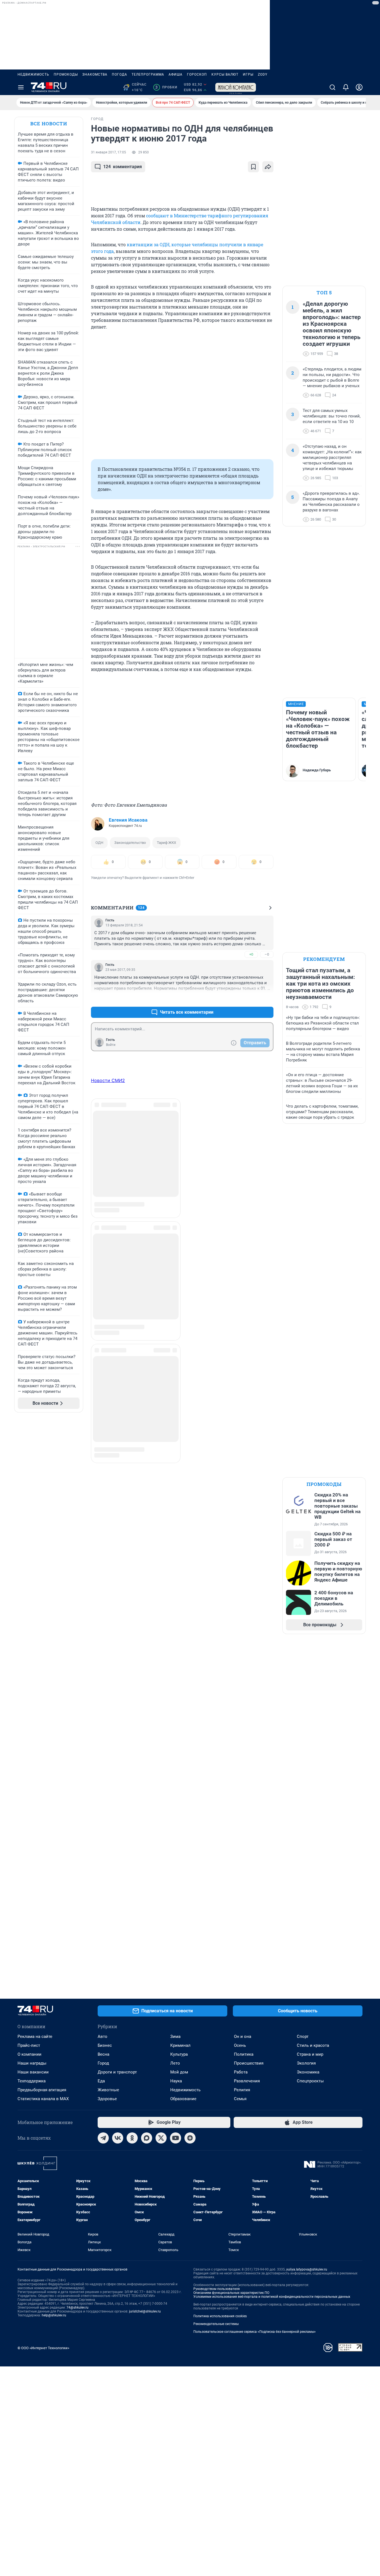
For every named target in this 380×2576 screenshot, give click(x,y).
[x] (161, 2138)
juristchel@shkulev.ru (145, 2311)
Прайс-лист (29, 2045)
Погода (119, 74)
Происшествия (249, 2063)
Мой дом (179, 2072)
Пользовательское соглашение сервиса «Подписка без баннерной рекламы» (255, 2332)
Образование (183, 2099)
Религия (242, 2090)
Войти (111, 1045)
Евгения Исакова (128, 820)
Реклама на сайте (35, 2037)
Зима (175, 2037)
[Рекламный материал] (236, 87)
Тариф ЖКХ (166, 843)
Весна (103, 2054)
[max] (147, 2138)
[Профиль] (359, 87)
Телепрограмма (148, 74)
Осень (240, 2045)
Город (103, 2063)
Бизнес (105, 2045)
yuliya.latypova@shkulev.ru (307, 2269)
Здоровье (107, 2099)
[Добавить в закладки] (253, 167)
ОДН (99, 843)
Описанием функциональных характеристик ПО (231, 2293)
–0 (267, 954)
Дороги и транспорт (117, 2072)
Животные (108, 2090)
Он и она (243, 2037)
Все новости (49, 124)
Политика (244, 2054)
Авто (103, 2037)
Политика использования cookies (220, 2316)
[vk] (118, 2138)
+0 (251, 954)
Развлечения (247, 2081)
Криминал (180, 2045)
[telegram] (103, 2138)
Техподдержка (32, 2081)
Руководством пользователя (217, 2289)
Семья (240, 2099)
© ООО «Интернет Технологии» (43, 2348)
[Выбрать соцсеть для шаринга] (268, 167)
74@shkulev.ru (77, 2308)
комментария (123, 167)
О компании (29, 2054)
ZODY (263, 74)
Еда (101, 2081)
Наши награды (32, 2063)
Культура (179, 2054)
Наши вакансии (33, 2072)
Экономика (308, 2072)
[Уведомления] (346, 87)
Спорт (303, 2037)
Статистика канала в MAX (43, 2099)
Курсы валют (225, 74)
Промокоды (66, 74)
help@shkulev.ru (54, 2315)
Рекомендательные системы (216, 2324)
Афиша (176, 74)
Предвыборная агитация (42, 2090)
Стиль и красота (313, 2045)
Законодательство (130, 843)
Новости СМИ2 (108, 1080)
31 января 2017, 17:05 (108, 152)
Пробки (166, 87)
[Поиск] (332, 87)
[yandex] (190, 2138)
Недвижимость (33, 74)
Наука (176, 2081)
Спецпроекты (310, 2081)
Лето (175, 2063)
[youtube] (176, 2138)
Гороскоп (197, 74)
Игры (248, 74)
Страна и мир (310, 2054)
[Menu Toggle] (21, 87)
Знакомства (95, 74)
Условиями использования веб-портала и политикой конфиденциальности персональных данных (272, 2297)
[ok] (132, 2138)
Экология (306, 2063)
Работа (241, 2072)
